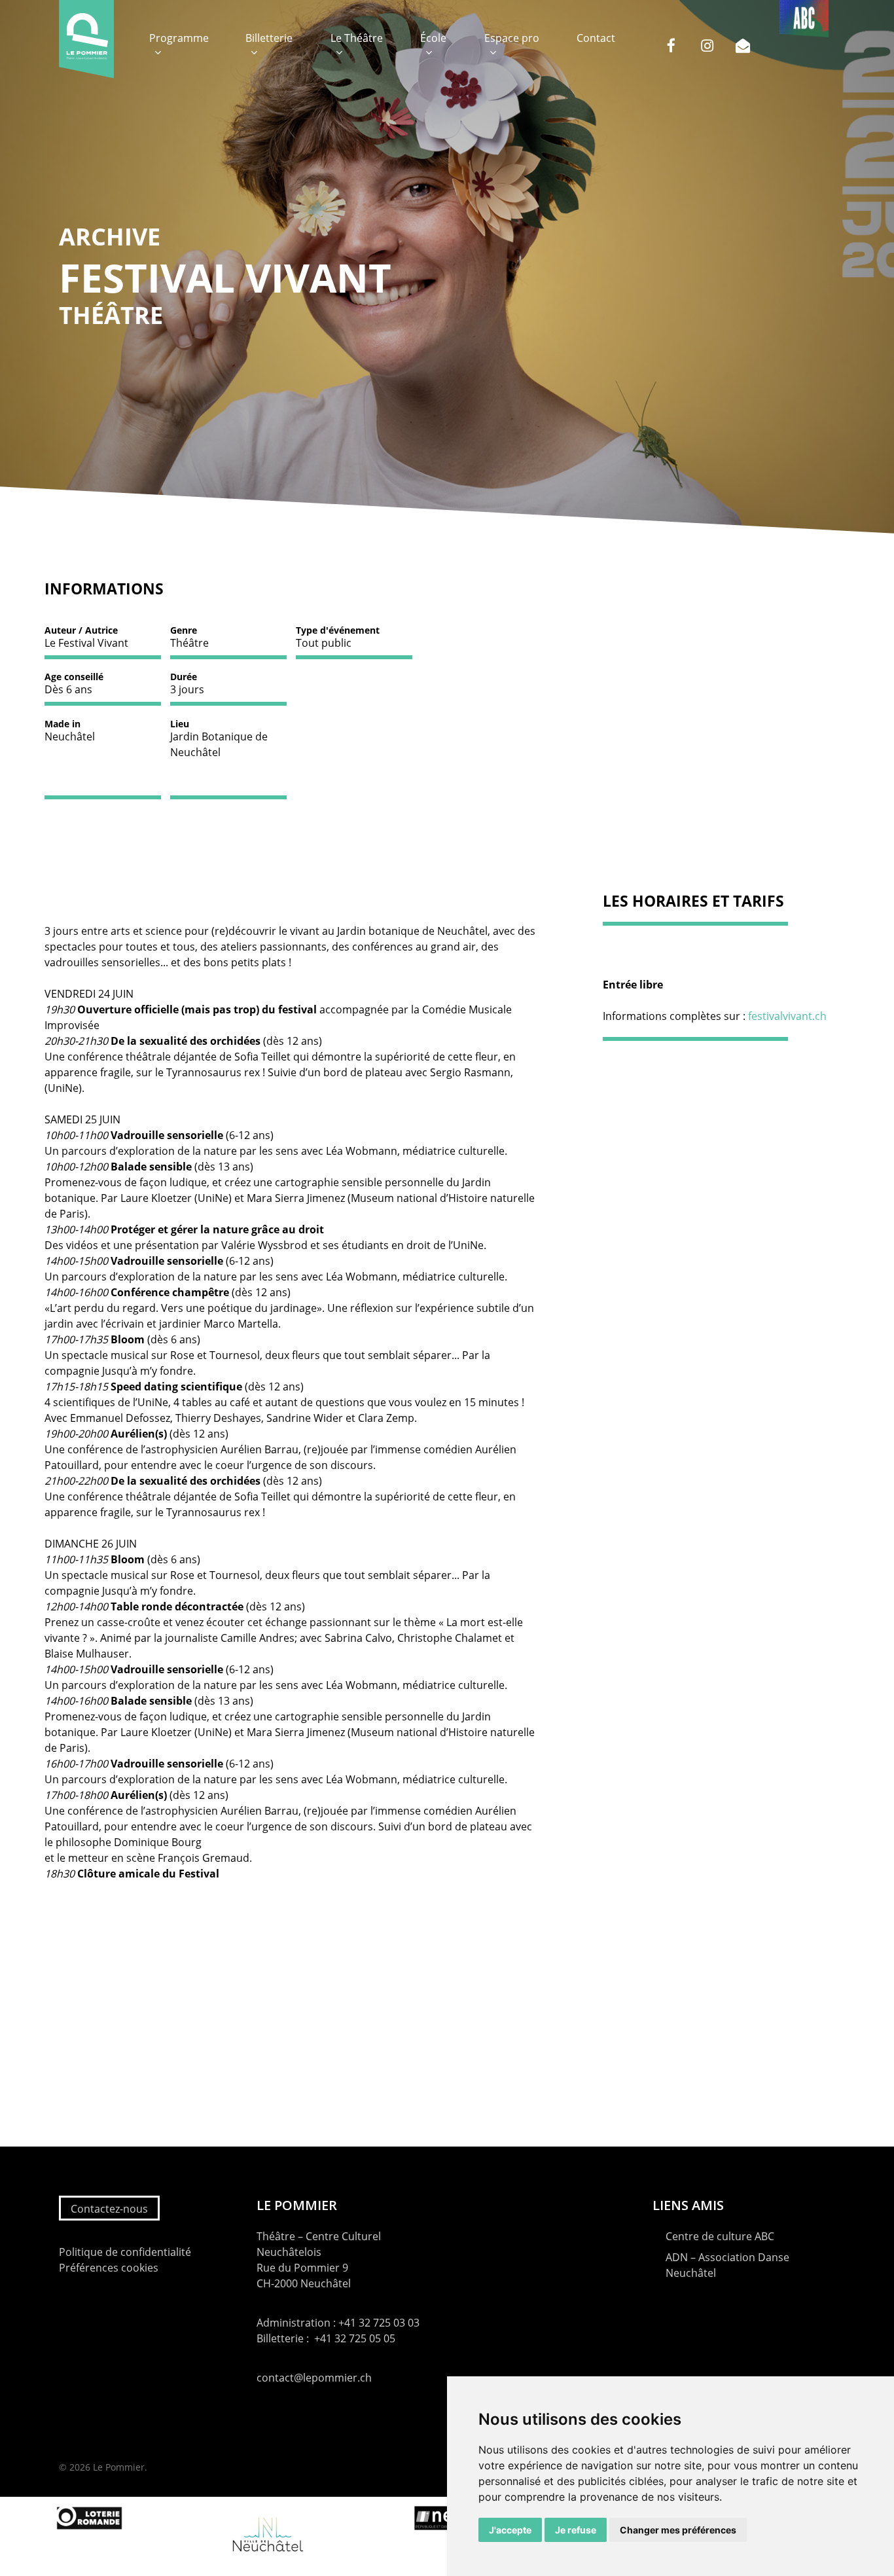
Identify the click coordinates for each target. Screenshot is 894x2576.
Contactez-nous (109, 2209)
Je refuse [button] (576, 2530)
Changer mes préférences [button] (678, 2530)
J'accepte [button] (510, 2530)
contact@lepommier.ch (314, 2378)
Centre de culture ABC (720, 2236)
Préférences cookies (109, 2268)
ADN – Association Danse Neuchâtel (727, 2265)
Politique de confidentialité (125, 2252)
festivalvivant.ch (787, 1016)
